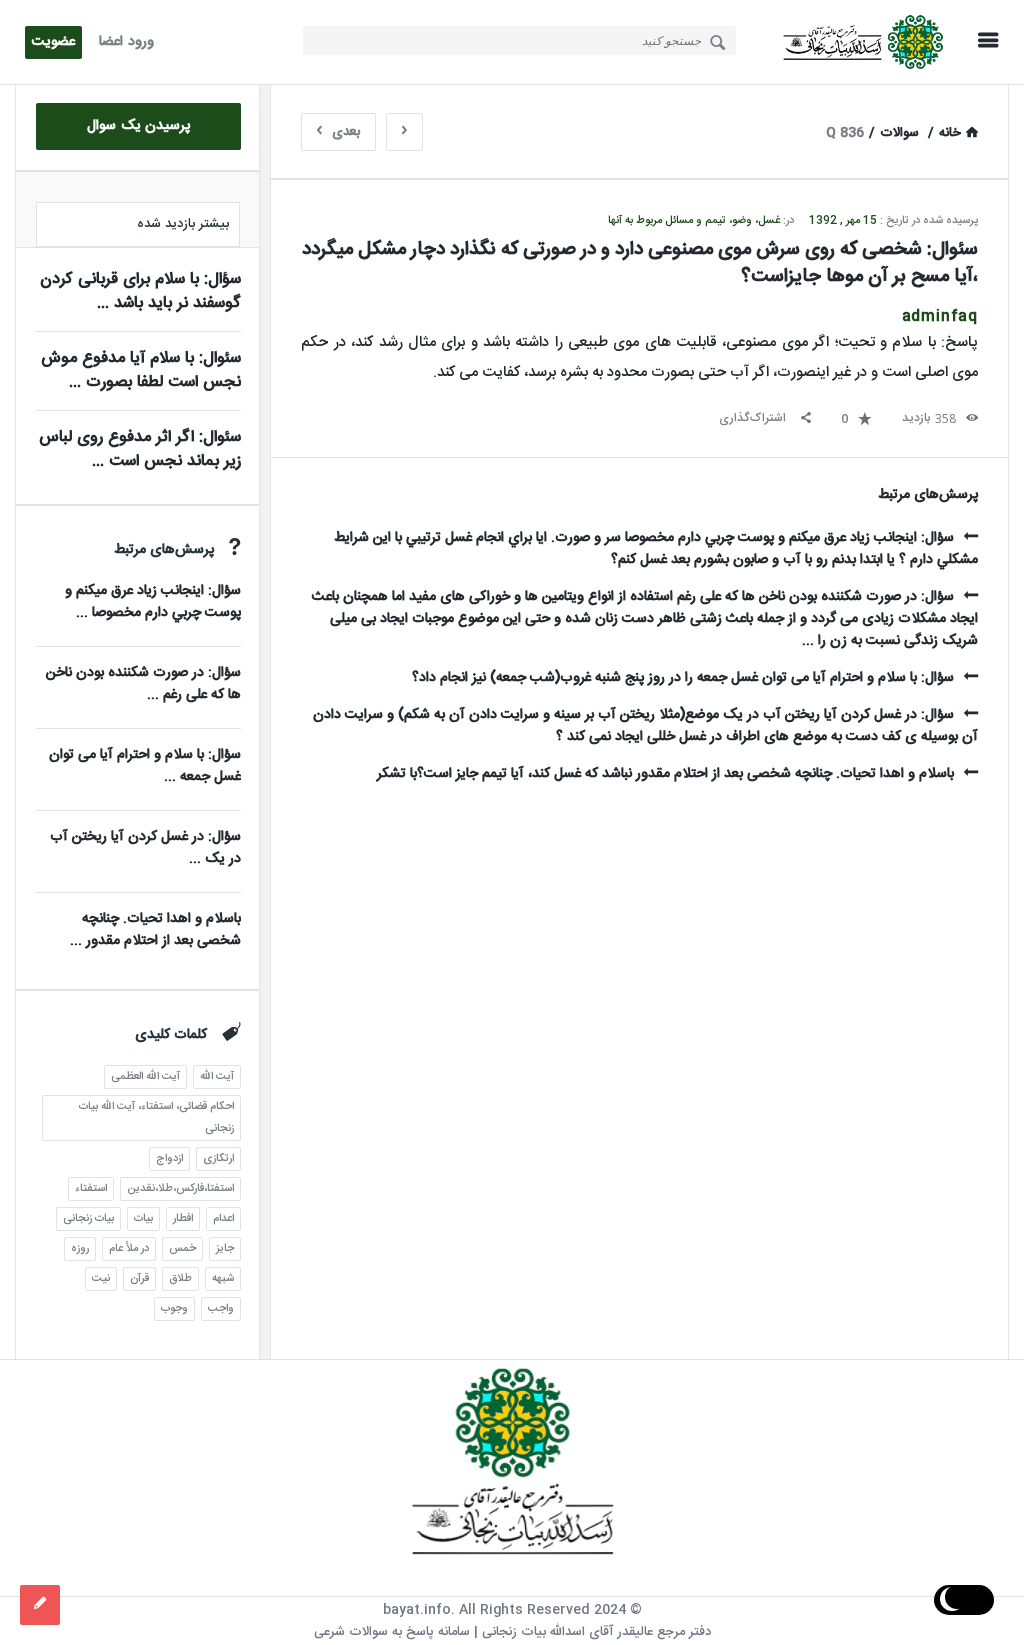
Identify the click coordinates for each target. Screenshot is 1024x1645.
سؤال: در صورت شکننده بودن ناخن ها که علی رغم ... (143, 684)
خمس (182, 1249)
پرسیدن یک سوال (139, 126)
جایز (225, 1249)
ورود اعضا (126, 42)
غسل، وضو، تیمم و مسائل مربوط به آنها (694, 221)
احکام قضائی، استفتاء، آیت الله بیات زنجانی (156, 1118)
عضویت (53, 42)
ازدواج (169, 1159)
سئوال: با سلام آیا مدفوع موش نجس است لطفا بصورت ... (141, 370)
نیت (101, 1279)
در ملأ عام (129, 1249)
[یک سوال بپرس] (40, 1605)
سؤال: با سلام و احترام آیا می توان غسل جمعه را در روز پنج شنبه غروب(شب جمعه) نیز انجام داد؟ (683, 678)
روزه (80, 1249)
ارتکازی (218, 1159)
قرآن (139, 1279)
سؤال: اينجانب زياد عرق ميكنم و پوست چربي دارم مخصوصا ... (153, 602)
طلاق (180, 1279)
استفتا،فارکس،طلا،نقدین (180, 1189)
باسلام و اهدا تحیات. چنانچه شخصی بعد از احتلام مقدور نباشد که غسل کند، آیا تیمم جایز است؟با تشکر (665, 774)
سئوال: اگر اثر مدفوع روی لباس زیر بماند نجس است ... (140, 449)
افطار (183, 1219)
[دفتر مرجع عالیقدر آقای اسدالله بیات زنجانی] (858, 42)
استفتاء (91, 1189)
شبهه (223, 1279)
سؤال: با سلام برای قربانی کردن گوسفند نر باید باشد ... (140, 291)
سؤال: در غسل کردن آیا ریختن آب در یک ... (145, 848)
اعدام (223, 1219)
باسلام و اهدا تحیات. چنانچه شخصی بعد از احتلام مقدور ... (155, 930)
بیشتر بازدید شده (183, 224)
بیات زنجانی (88, 1219)
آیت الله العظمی (145, 1077)
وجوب (174, 1309)
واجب (221, 1309)
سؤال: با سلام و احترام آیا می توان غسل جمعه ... (145, 766)
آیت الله (217, 1077)
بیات (143, 1219)
